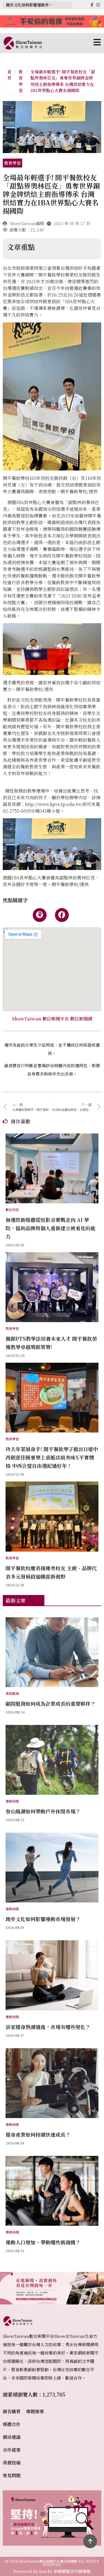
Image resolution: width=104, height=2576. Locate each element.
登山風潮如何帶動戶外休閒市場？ (43, 1811)
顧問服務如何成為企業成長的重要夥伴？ (50, 1704)
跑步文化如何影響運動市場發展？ (33, 5)
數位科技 (12, 1210)
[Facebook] (62, 915)
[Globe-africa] (40, 915)
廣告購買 (12, 2411)
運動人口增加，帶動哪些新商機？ (43, 2242)
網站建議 (12, 2437)
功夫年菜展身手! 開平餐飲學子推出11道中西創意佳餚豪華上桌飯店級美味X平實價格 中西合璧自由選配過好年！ (52, 1457)
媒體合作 (12, 2424)
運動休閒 (12, 1801)
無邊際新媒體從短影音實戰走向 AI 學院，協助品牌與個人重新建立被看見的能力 (50, 1228)
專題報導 (35, 2411)
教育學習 (21, 81)
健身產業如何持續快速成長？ (38, 2134)
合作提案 (12, 2450)
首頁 (9, 75)
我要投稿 (12, 2463)
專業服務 (12, 1693)
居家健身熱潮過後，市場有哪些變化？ (48, 2027)
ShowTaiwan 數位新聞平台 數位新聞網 (52, 1019)
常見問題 (12, 2475)
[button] (72, 43)
